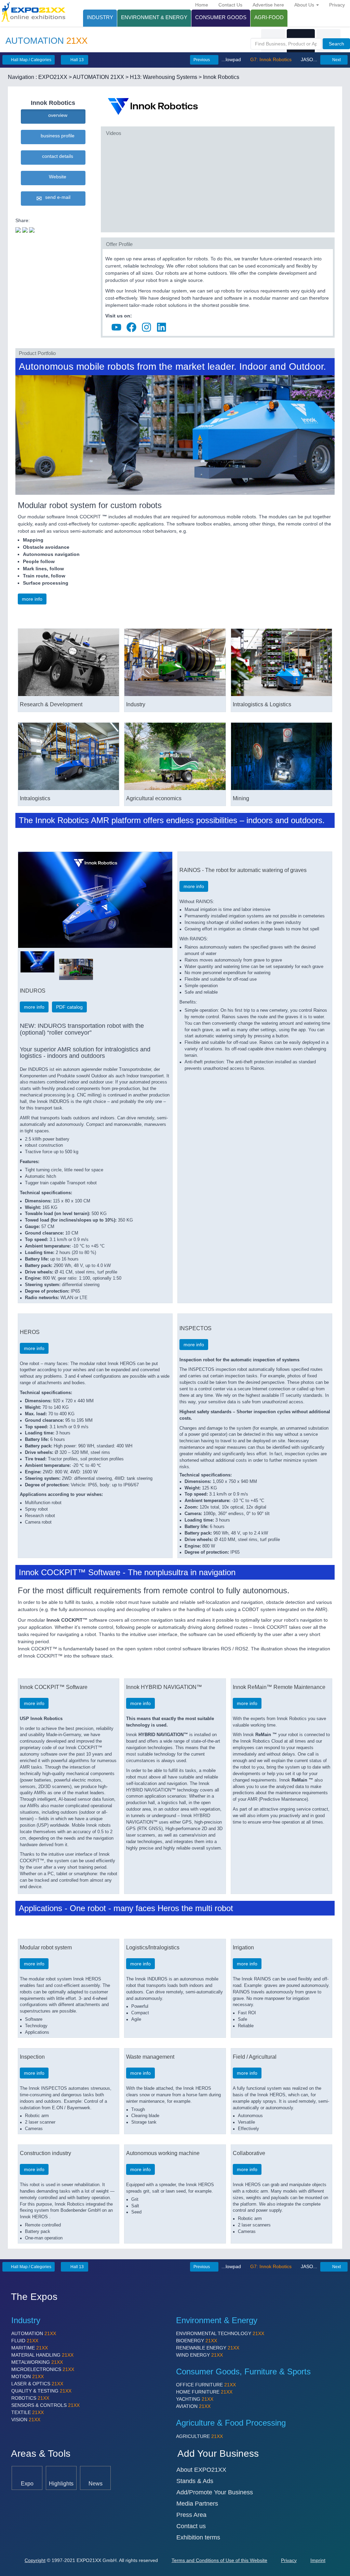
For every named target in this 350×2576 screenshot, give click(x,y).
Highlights (61, 2483)
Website (56, 177)
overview (56, 115)
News (96, 2483)
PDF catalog (69, 1007)
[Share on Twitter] (18, 229)
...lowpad (232, 59)
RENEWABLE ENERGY (208, 2348)
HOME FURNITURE (204, 2392)
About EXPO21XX (201, 2470)
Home (202, 5)
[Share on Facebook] (25, 229)
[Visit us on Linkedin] (161, 326)
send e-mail (56, 197)
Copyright (35, 2560)
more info (32, 599)
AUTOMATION (34, 2333)
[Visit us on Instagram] (146, 326)
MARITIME (30, 2348)
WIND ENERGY (199, 2355)
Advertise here (268, 5)
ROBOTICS (30, 2398)
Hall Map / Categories (31, 60)
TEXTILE (28, 2412)
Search (336, 44)
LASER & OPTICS (37, 2384)
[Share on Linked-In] (32, 229)
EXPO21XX (53, 77)
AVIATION (193, 2406)
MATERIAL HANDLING (42, 2355)
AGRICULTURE (199, 2436)
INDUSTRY (100, 17)
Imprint (318, 2560)
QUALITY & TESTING (41, 2391)
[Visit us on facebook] (131, 326)
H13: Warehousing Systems (164, 77)
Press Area (191, 2515)
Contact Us (230, 5)
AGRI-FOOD (269, 17)
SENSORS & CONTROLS (45, 2405)
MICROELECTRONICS (43, 2369)
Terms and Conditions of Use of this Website (219, 2560)
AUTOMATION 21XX (98, 77)
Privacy (337, 5)
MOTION (28, 2376)
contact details (56, 156)
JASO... (308, 59)
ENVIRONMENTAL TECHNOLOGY (220, 2333)
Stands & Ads (195, 2481)
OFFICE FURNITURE (206, 2385)
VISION (26, 2420)
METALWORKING (37, 2362)
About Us (305, 5)
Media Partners (197, 2504)
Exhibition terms (198, 2537)
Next (336, 60)
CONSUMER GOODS (221, 17)
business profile (56, 136)
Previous (202, 60)
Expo (27, 2483)
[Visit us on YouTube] (116, 326)
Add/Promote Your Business (215, 2492)
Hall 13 (77, 60)
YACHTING (195, 2399)
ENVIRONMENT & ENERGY (154, 17)
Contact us (191, 2526)
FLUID (25, 2341)
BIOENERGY (197, 2341)
